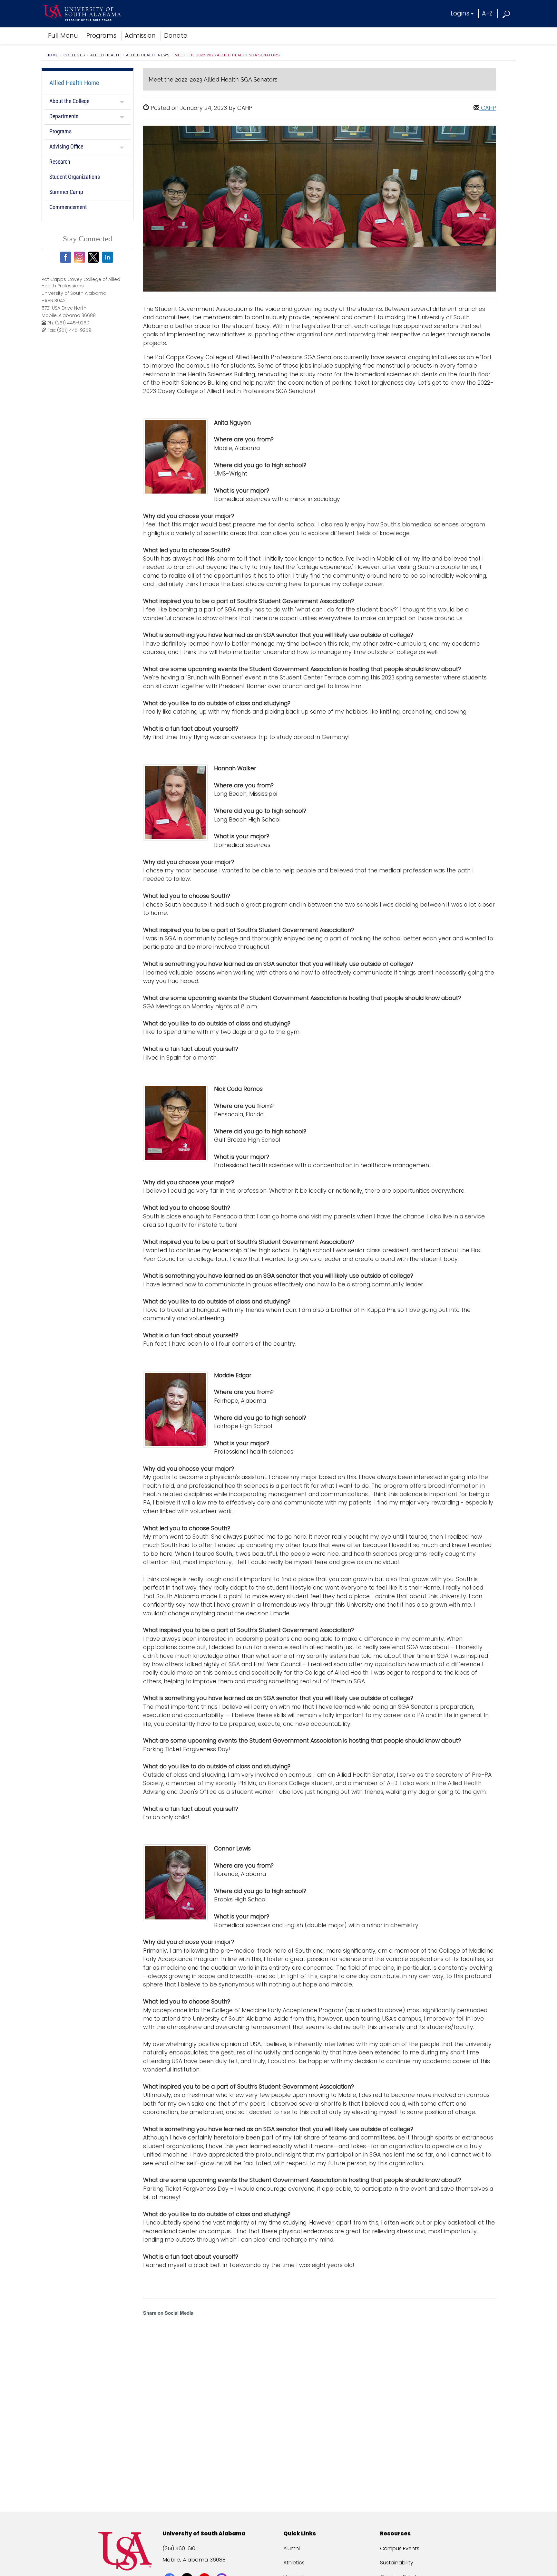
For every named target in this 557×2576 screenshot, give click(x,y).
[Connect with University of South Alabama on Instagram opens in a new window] (223, 2567)
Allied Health (106, 55)
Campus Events (400, 2548)
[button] (507, 13)
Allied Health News (148, 55)
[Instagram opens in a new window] (80, 257)
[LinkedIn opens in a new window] (108, 257)
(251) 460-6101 (180, 2548)
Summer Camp (66, 192)
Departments (64, 116)
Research (60, 162)
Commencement (68, 207)
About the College (69, 101)
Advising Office (66, 146)
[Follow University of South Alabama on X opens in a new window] (188, 2567)
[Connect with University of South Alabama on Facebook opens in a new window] (170, 2567)
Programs (101, 36)
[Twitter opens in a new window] (94, 257)
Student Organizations (75, 177)
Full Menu (63, 36)
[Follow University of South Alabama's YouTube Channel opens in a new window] (205, 2567)
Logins (460, 13)
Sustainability (397, 2563)
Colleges (74, 55)
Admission (140, 36)
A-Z (487, 13)
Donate (176, 36)
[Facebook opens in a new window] (67, 257)
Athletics (294, 2563)
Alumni (292, 2548)
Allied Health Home (74, 83)
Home (52, 55)
